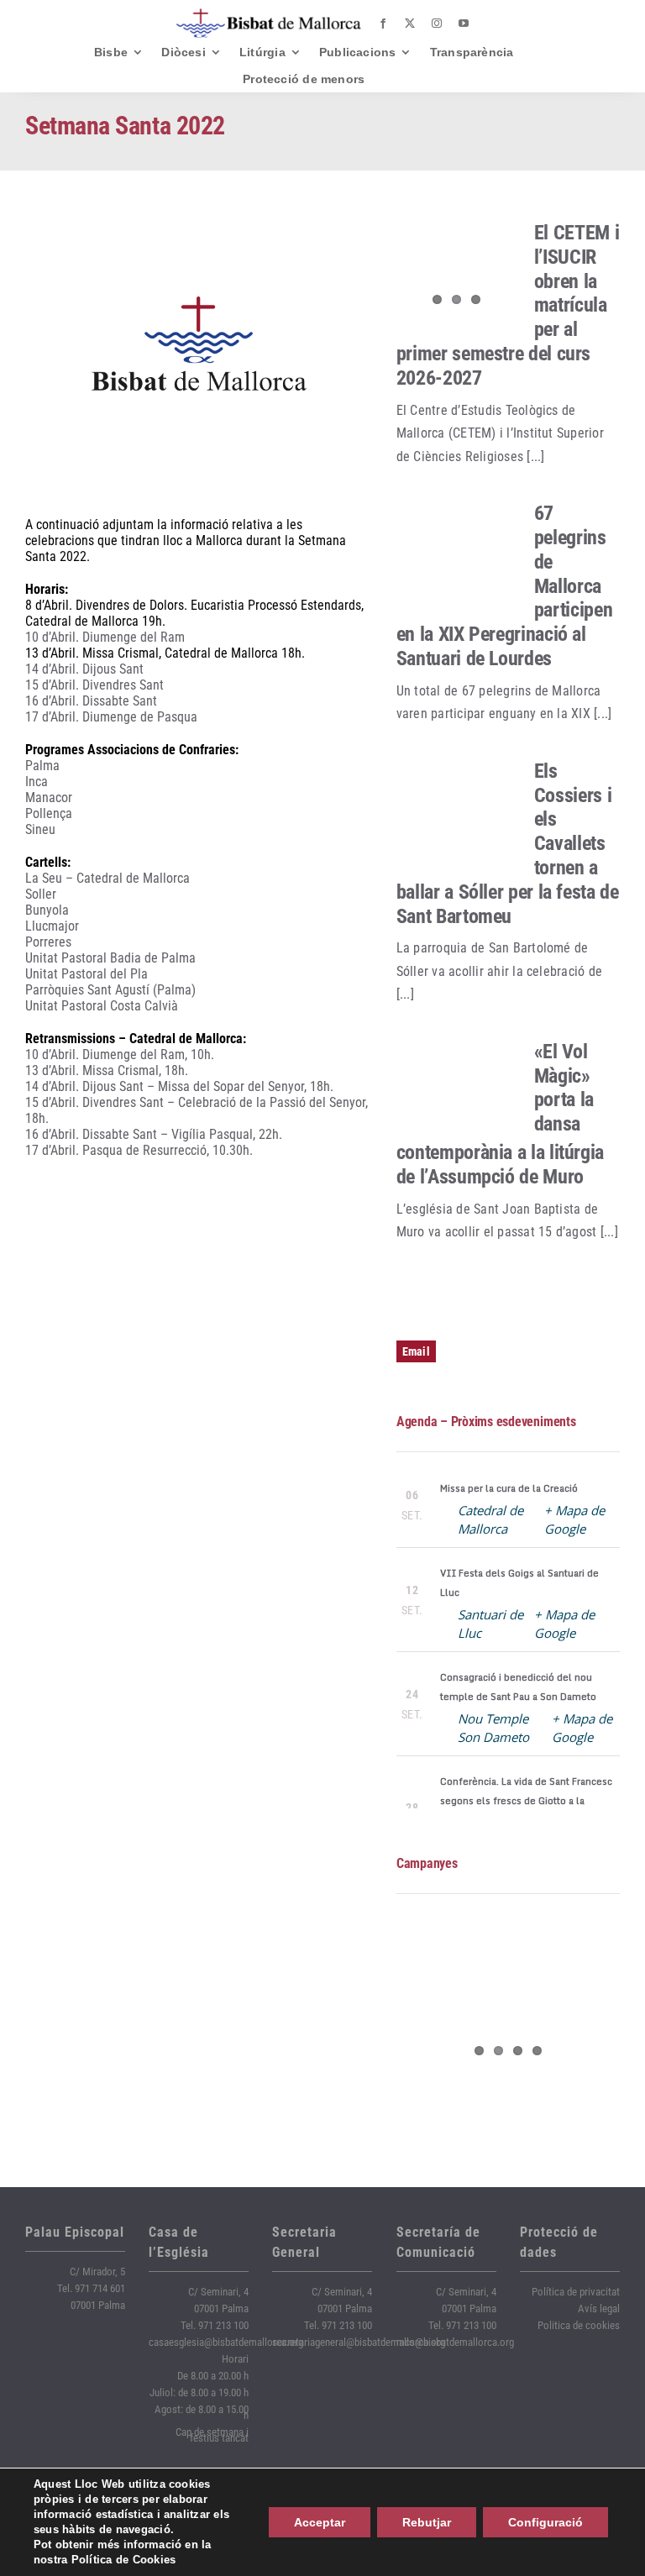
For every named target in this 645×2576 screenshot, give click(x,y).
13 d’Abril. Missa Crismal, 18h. (107, 1070)
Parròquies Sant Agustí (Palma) (110, 990)
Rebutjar (427, 2522)
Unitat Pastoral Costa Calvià (102, 1006)
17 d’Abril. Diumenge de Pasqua (111, 717)
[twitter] (410, 24)
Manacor (49, 797)
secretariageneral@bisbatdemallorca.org (359, 2342)
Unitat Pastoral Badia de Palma (110, 958)
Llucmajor (52, 926)
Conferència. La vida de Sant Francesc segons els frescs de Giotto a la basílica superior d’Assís (526, 1801)
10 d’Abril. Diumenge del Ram (105, 637)
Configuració (545, 2522)
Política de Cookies (124, 2560)
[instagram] (437, 24)
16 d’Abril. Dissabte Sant (91, 701)
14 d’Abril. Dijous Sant (84, 669)
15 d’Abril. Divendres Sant (94, 685)
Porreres (48, 942)
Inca (37, 782)
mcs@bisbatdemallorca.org (455, 2342)
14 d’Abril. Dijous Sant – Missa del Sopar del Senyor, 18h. (179, 1086)
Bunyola (47, 910)
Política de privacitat (576, 2292)
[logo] (269, 15)
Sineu (40, 829)
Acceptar (320, 2522)
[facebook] (383, 24)
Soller (41, 894)
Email (416, 1351)
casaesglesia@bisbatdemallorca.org (226, 2342)
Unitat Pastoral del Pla (87, 974)
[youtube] (464, 24)
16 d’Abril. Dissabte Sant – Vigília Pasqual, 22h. (154, 1134)
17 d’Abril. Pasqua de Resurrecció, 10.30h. (139, 1150)
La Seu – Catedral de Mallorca (107, 878)
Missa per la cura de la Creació (509, 1488)
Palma (42, 766)
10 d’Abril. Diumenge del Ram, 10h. (120, 1055)
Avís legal (599, 2308)
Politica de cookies (579, 2325)
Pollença (49, 813)
